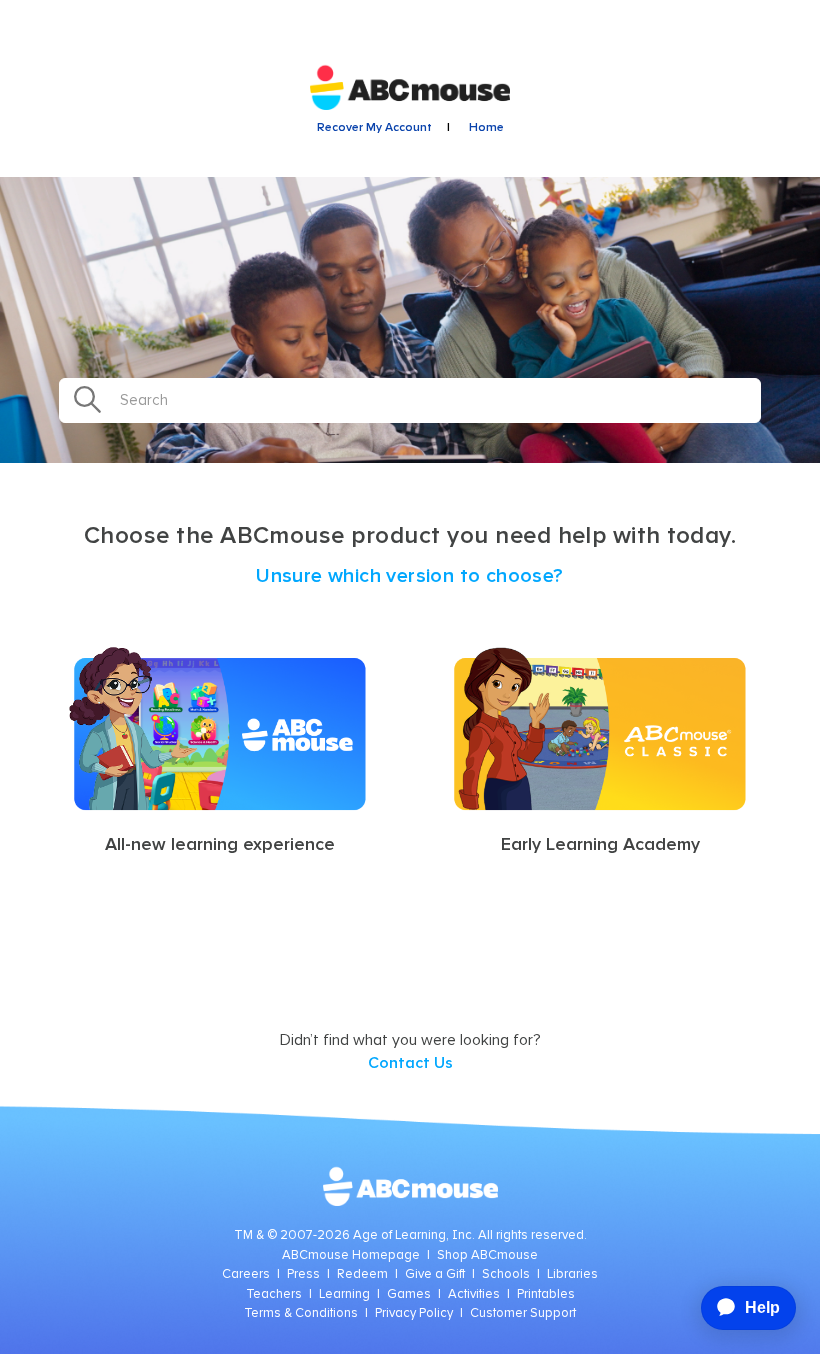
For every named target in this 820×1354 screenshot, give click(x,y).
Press (303, 1274)
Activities (474, 1294)
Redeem (362, 1274)
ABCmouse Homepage (351, 1255)
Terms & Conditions (301, 1313)
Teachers (274, 1294)
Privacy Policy (414, 1313)
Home (486, 128)
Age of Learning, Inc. (414, 1235)
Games (409, 1294)
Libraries (572, 1274)
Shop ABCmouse (487, 1255)
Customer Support (523, 1313)
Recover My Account (374, 128)
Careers (246, 1274)
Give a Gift (435, 1274)
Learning (344, 1294)
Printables (546, 1294)
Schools (506, 1274)
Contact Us (410, 1063)
